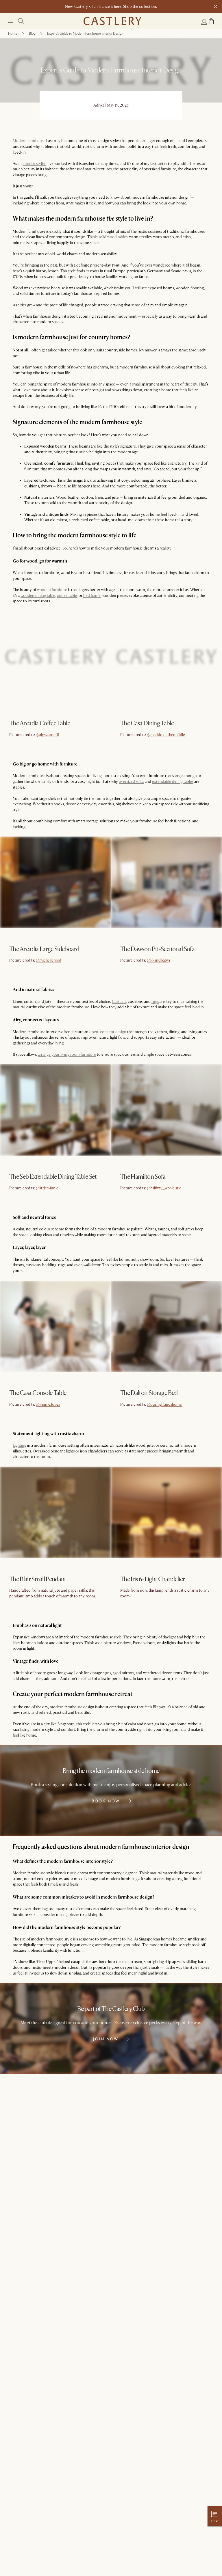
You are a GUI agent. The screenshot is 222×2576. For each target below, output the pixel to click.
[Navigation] (10, 21)
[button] (211, 21)
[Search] (21, 21)
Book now (106, 1801)
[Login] (204, 22)
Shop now (19, 737)
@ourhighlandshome (164, 1404)
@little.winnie (47, 1188)
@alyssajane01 (48, 735)
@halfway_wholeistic (164, 1188)
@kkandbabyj (158, 960)
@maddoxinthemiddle (166, 735)
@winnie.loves (48, 1404)
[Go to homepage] (112, 21)
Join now (106, 2039)
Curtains (119, 1002)
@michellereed (49, 960)
